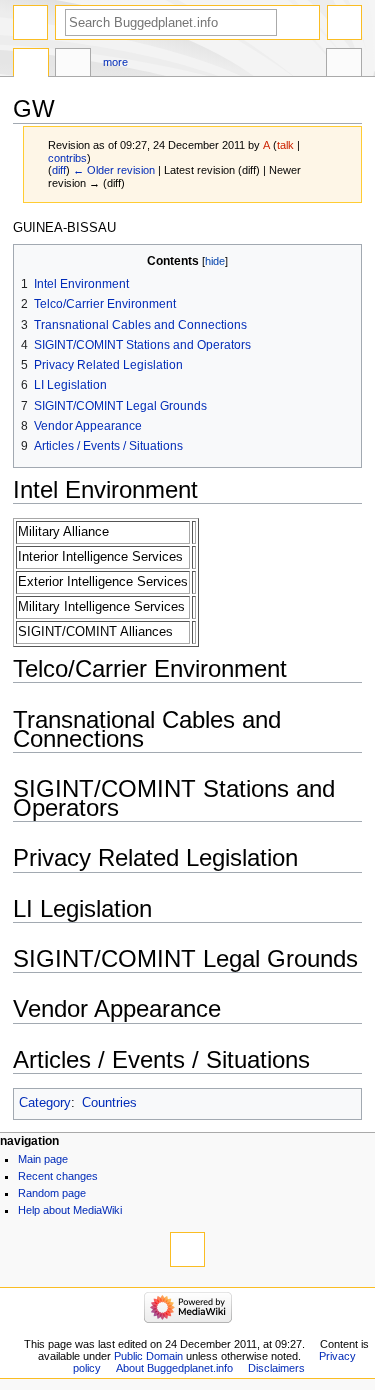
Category (45, 1103)
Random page (52, 1193)
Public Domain (148, 1356)
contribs (67, 158)
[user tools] (344, 22)
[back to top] (187, 1249)
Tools (344, 65)
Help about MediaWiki (70, 1210)
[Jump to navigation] (30, 22)
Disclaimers (276, 1368)
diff (59, 170)
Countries (109, 1103)
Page (31, 65)
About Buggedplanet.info (174, 1368)
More (115, 62)
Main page (43, 1159)
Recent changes (58, 1176)
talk (285, 145)
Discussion (73, 65)
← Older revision (114, 170)
